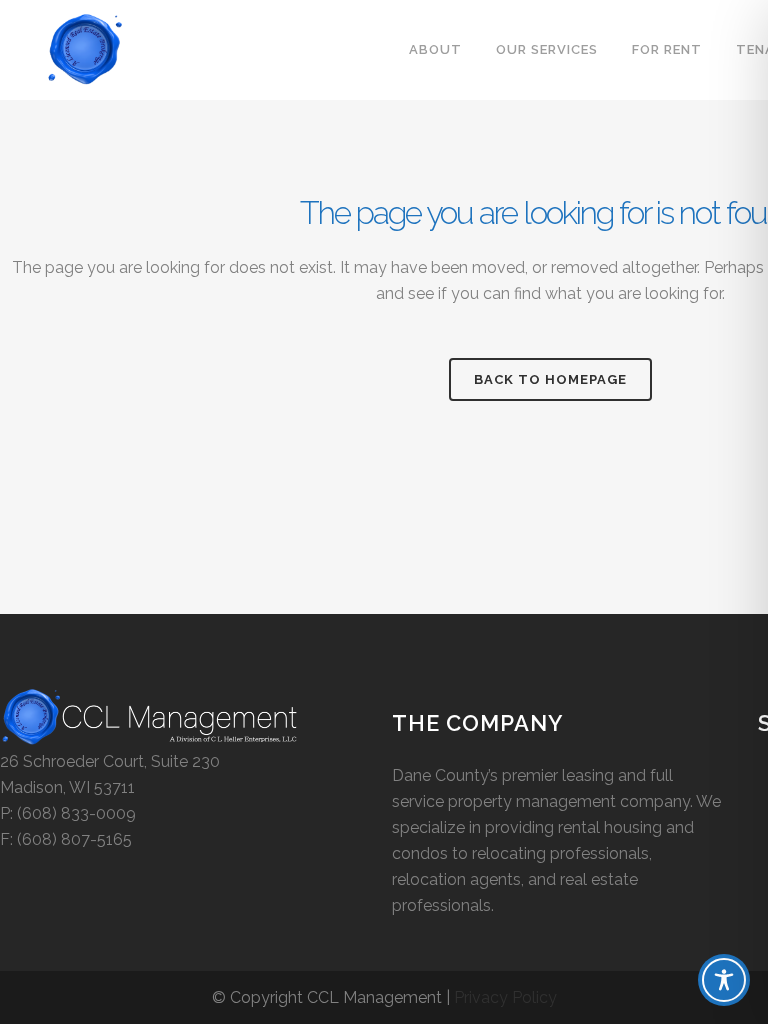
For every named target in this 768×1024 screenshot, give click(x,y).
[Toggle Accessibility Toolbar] (724, 980)
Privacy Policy (505, 997)
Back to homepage (550, 379)
